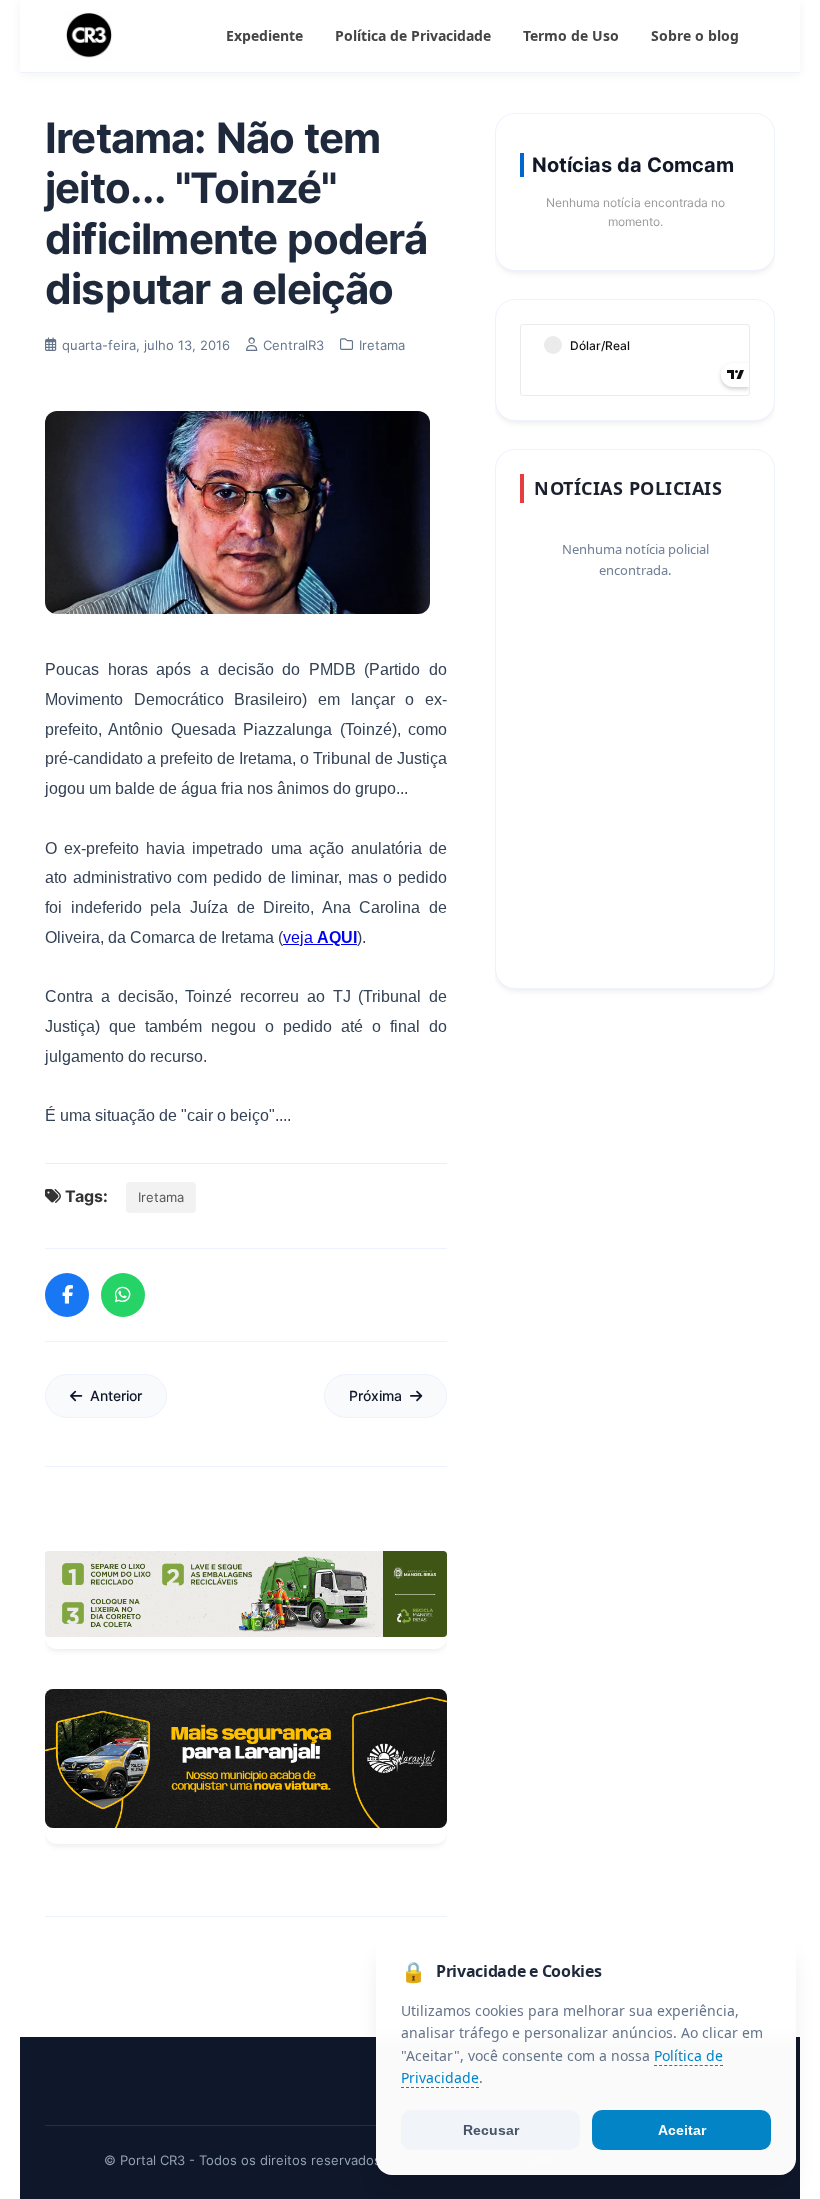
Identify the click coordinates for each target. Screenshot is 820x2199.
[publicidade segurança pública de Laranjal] (246, 1758)
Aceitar (682, 2130)
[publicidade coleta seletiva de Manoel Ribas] (246, 1594)
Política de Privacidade (413, 35)
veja (320, 937)
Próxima (375, 1395)
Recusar (491, 2130)
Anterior (116, 1395)
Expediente (264, 35)
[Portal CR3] (89, 36)
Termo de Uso (571, 35)
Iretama (161, 1197)
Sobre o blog (695, 35)
